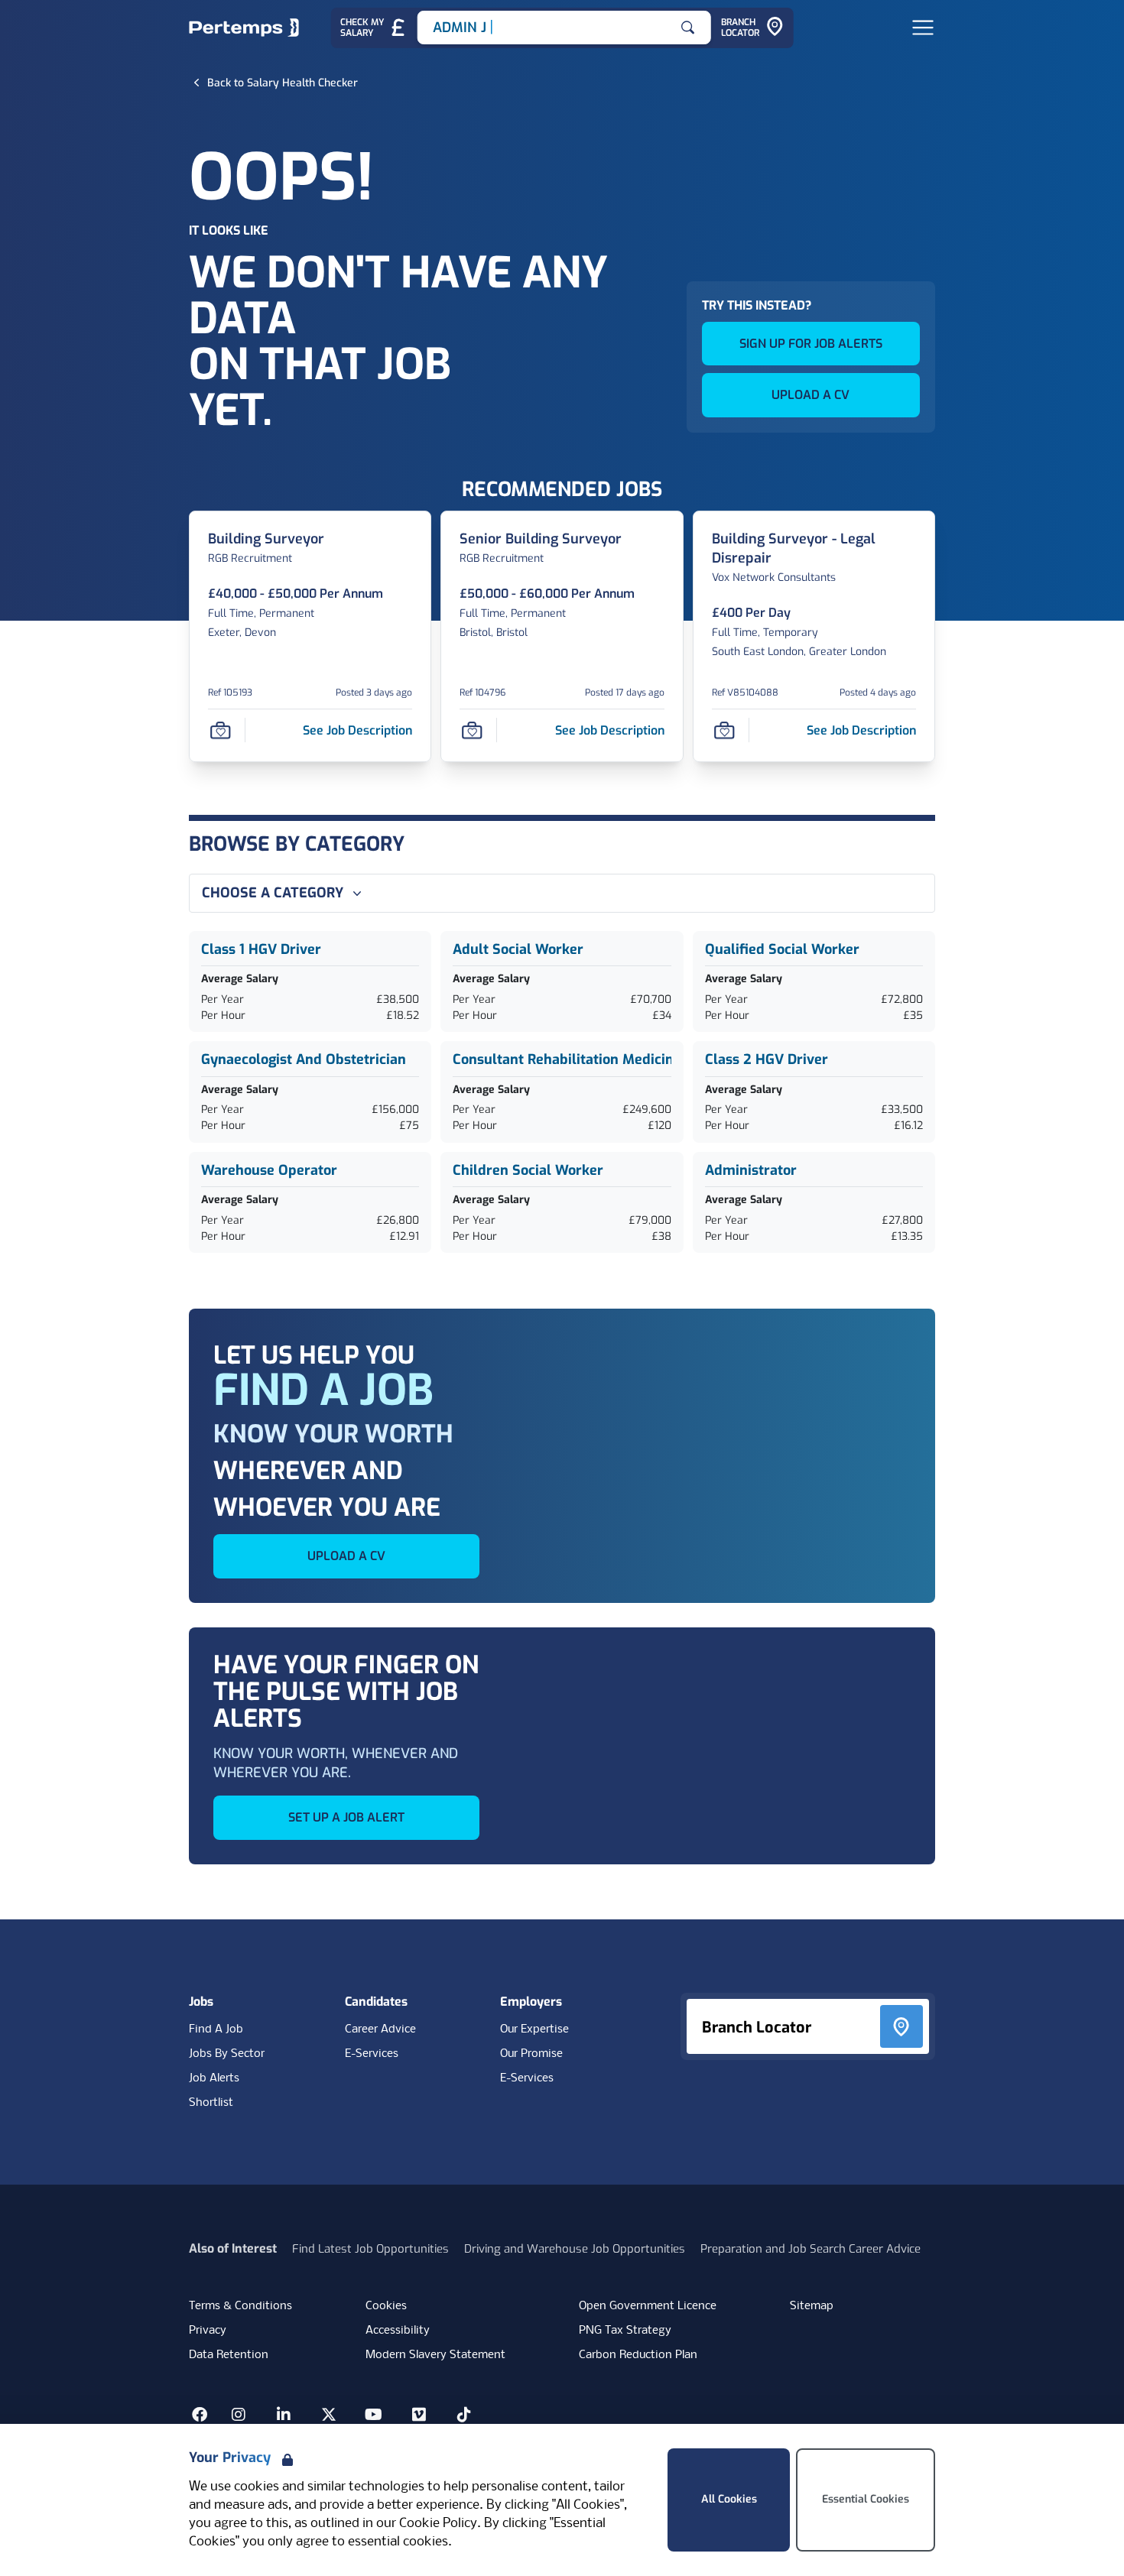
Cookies (386, 2306)
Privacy (208, 2331)
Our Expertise (534, 2029)
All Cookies (729, 2499)
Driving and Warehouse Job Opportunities (575, 2249)
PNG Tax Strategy (625, 2331)
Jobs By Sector (227, 2054)
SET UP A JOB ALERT (346, 1817)
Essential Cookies (866, 2499)
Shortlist (211, 2103)
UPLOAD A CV (811, 395)
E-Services (372, 2054)
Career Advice (380, 2029)
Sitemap (812, 2306)
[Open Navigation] (923, 28)
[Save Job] (220, 731)
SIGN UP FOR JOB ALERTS (811, 344)
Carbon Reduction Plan (638, 2355)
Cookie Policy (438, 2524)
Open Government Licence (648, 2306)
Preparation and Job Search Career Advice (811, 2249)
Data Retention (229, 2355)
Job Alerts (214, 2078)
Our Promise (531, 2054)
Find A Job (216, 2029)
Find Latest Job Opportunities (370, 2249)
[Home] (244, 28)
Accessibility (398, 2331)
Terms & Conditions (240, 2306)
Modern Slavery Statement (435, 2355)
